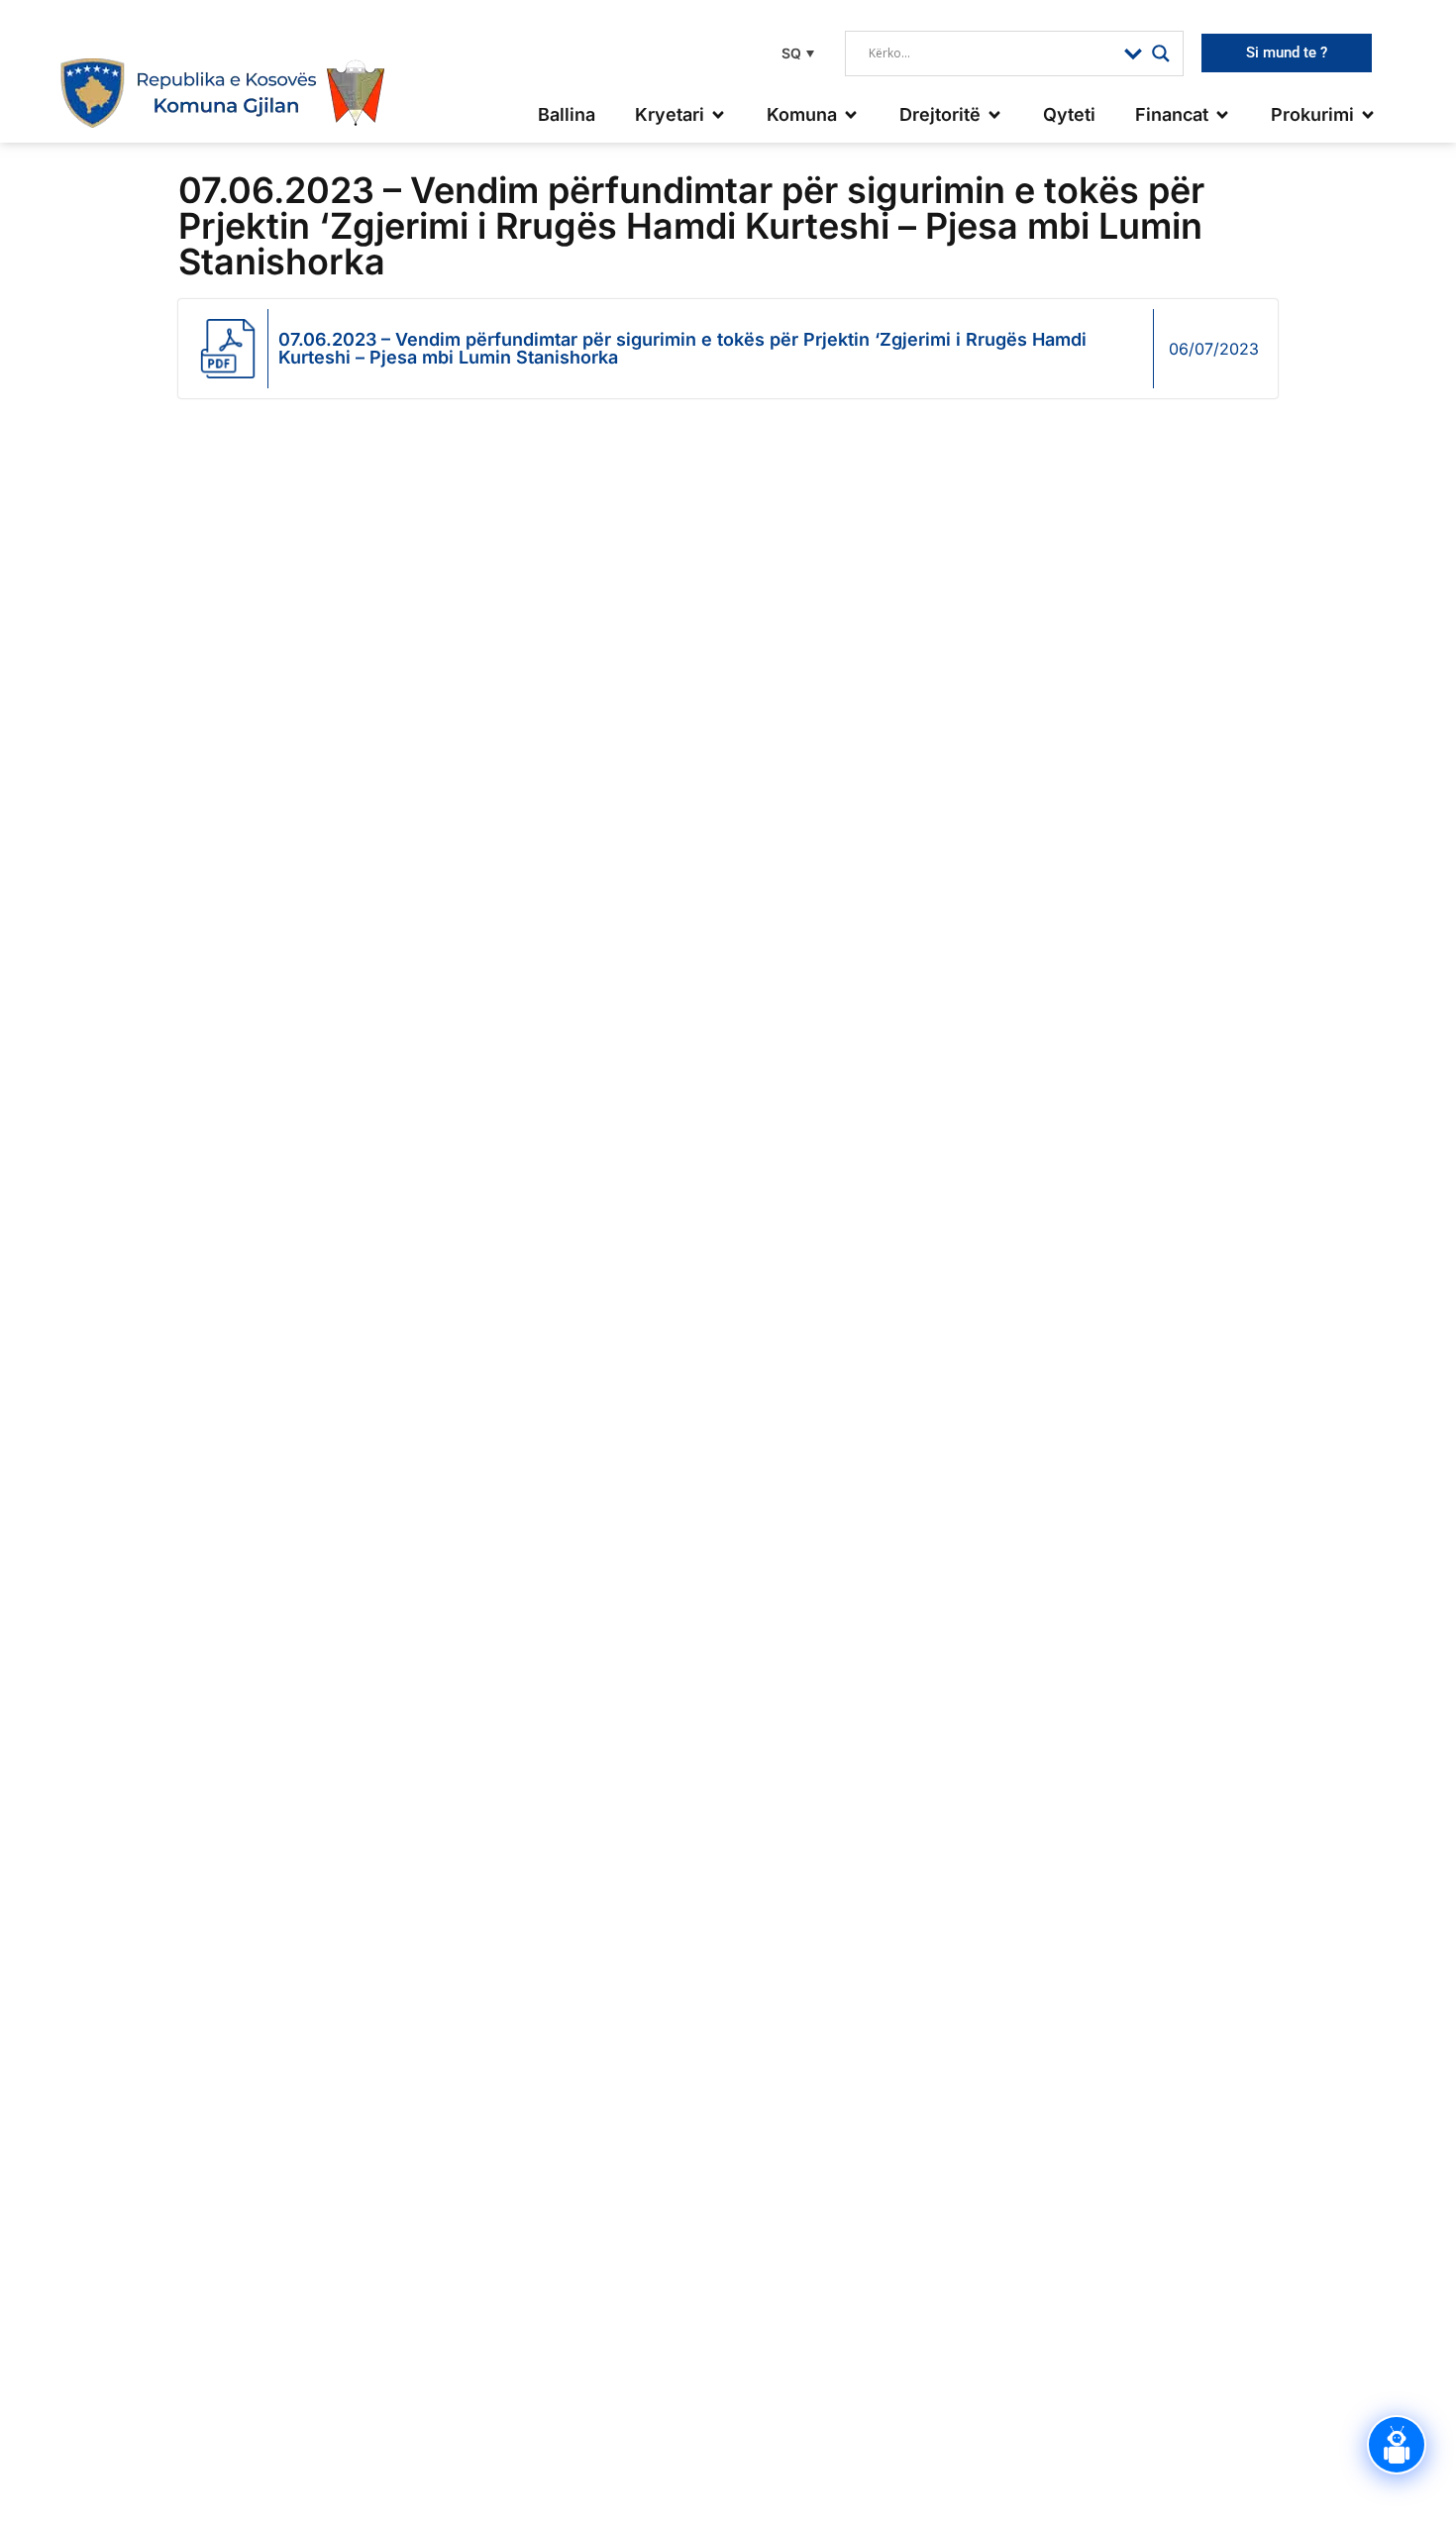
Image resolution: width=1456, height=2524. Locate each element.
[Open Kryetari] (718, 114)
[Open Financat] (1222, 114)
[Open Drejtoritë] (994, 114)
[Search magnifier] (1161, 53)
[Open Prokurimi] (1368, 114)
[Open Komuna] (851, 114)
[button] (795, 53)
